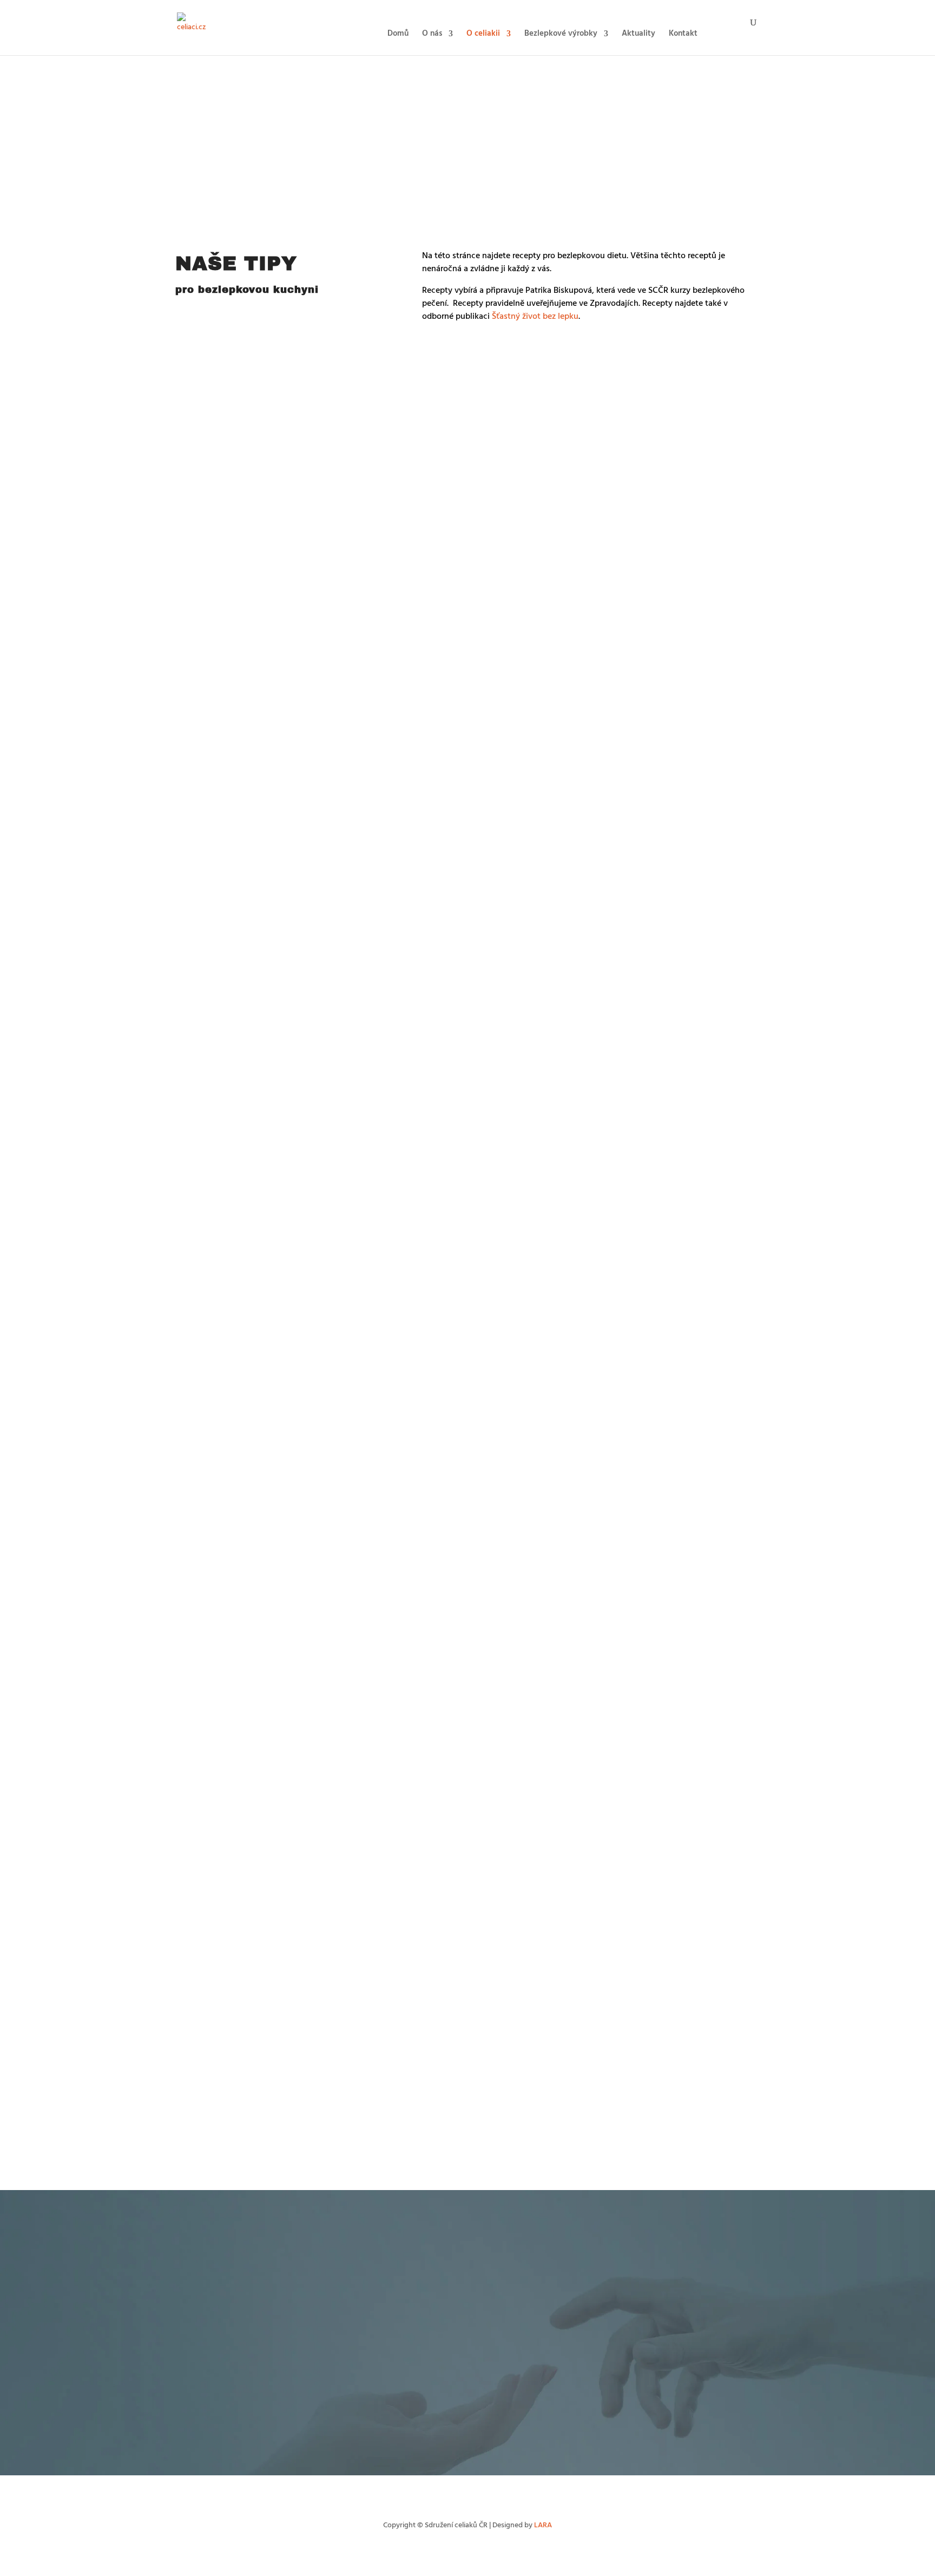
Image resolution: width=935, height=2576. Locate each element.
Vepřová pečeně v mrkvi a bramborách (258, 1598)
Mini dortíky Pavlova (224, 1476)
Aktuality (638, 35)
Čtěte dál (200, 425)
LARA (543, 2525)
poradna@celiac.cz (628, 2265)
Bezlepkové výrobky (561, 35)
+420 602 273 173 (512, 2393)
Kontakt (683, 35)
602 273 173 (580, 2265)
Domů (398, 35)
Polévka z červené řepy (228, 1230)
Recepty (267, 401)
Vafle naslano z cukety (227, 985)
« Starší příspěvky (203, 2169)
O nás (432, 35)
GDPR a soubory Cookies (528, 2454)
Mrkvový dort (211, 386)
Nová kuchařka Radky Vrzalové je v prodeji (265, 1353)
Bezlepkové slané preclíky (233, 509)
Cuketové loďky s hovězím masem (249, 1107)
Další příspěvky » (733, 2169)
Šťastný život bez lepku (535, 317)
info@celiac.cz (561, 2393)
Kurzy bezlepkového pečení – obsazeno (259, 2074)
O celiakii (483, 35)
